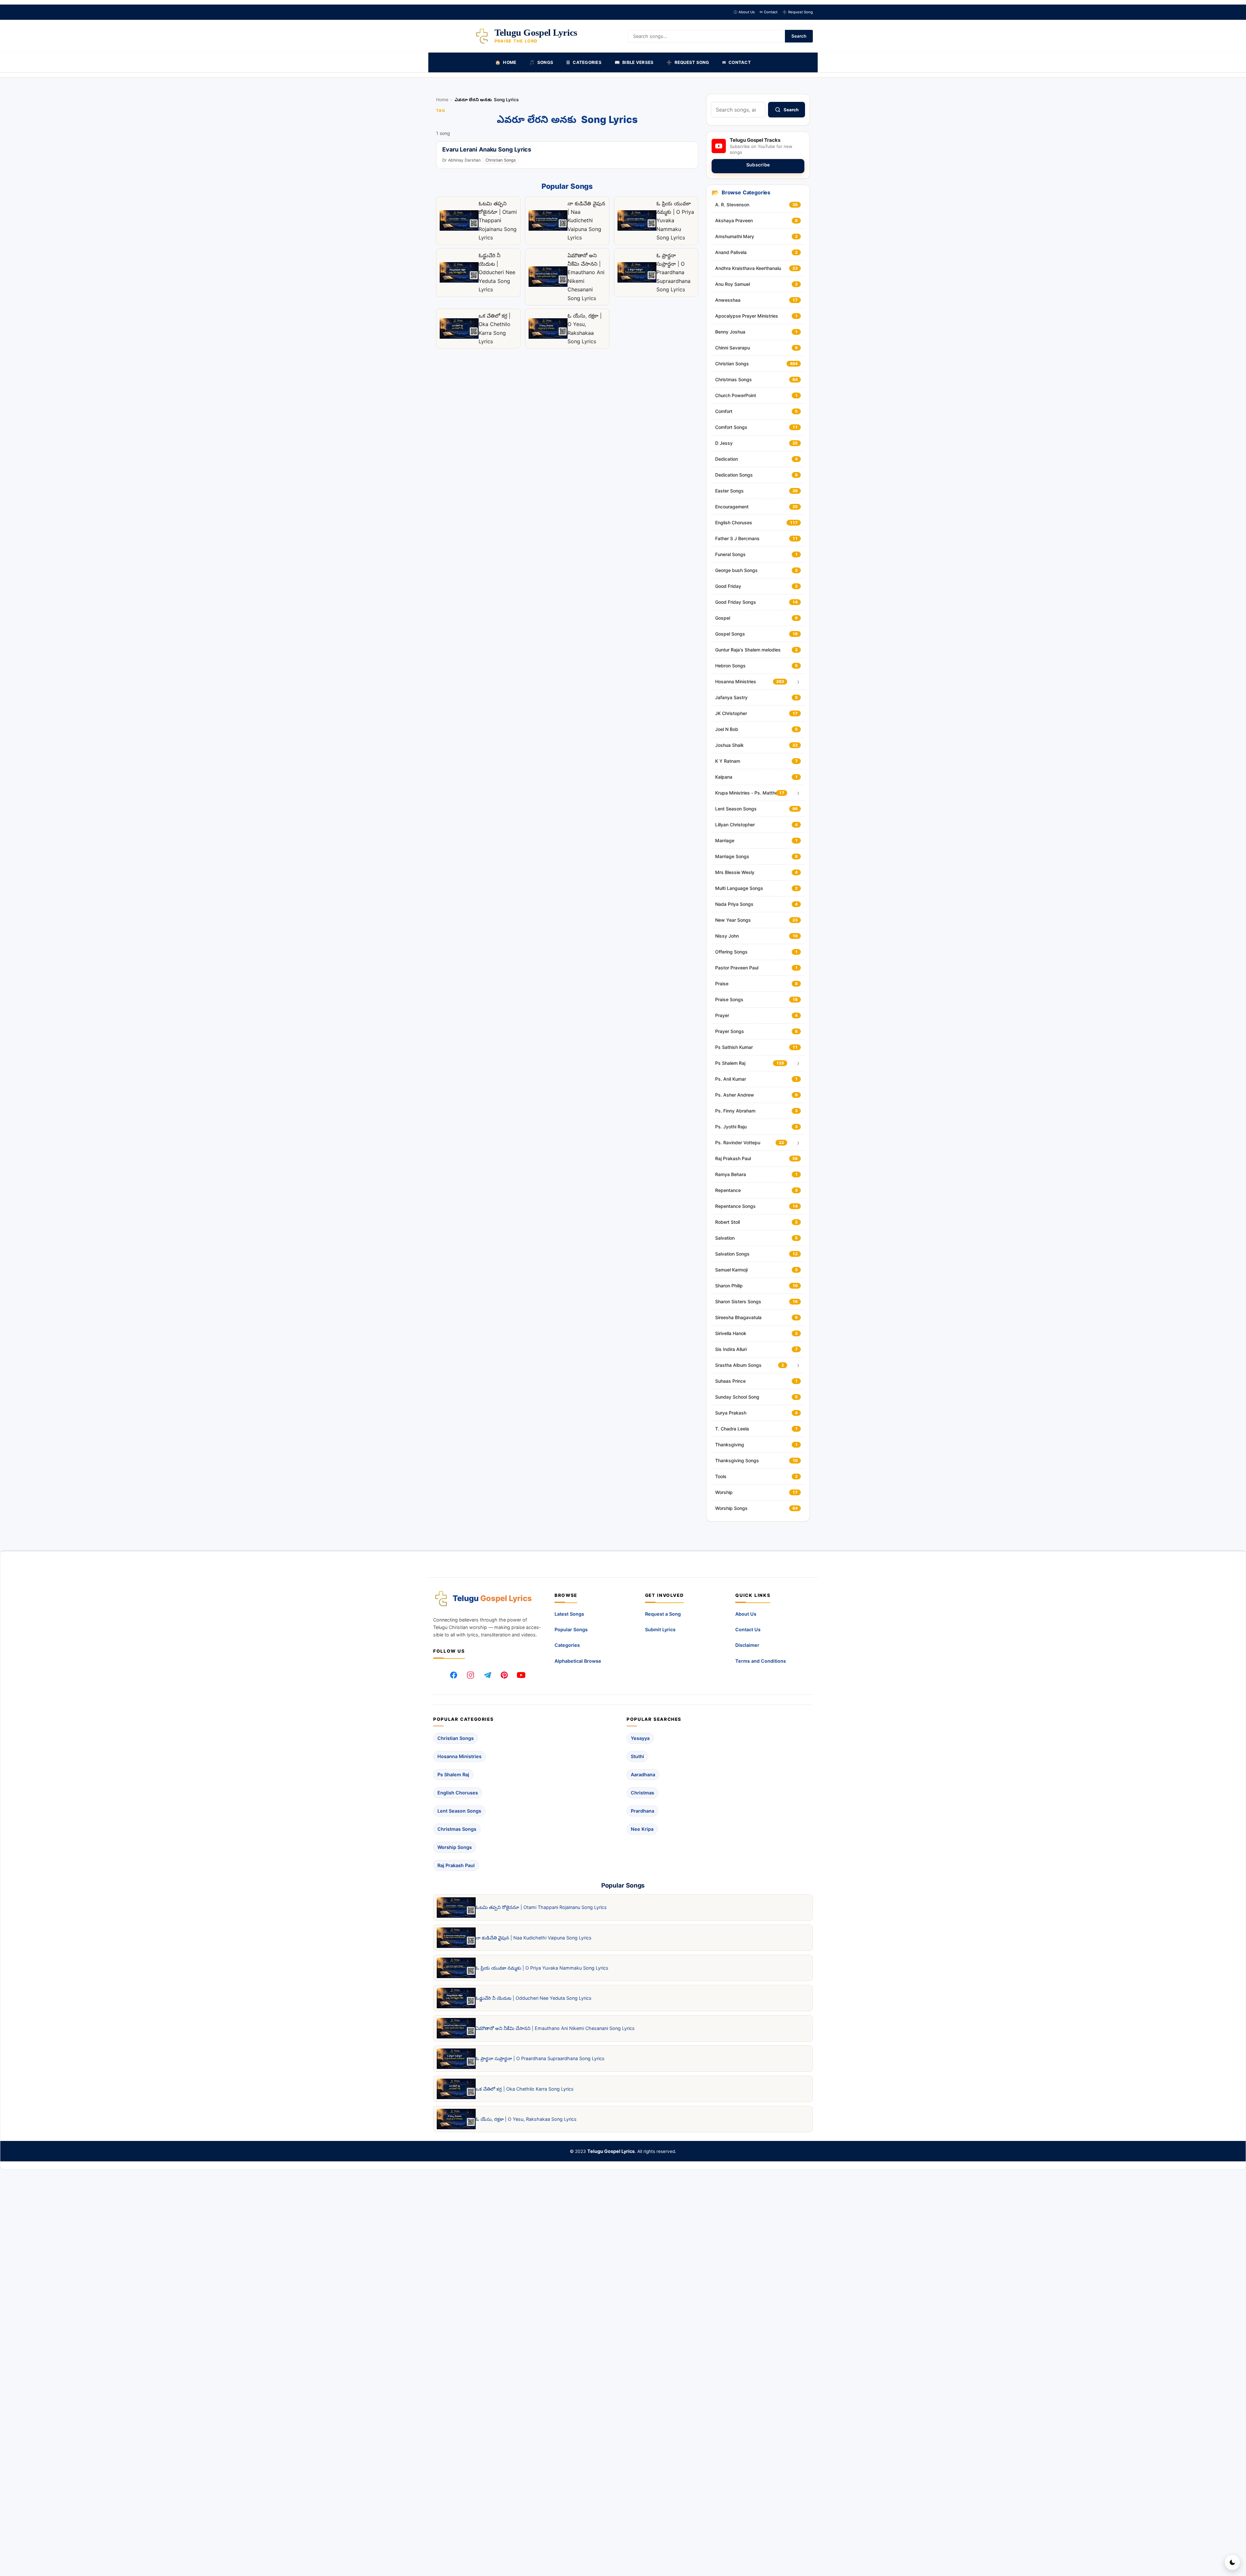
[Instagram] (470, 1675)
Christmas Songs (457, 1829)
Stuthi (637, 1756)
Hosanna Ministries (459, 1756)
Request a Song (663, 1614)
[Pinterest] (504, 1675)
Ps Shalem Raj (453, 1774)
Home (442, 100)
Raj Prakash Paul (456, 1865)
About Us (744, 12)
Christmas (642, 1793)
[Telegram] (487, 1675)
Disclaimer (747, 1645)
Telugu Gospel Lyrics (611, 2151)
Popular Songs (571, 1629)
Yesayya (640, 1738)
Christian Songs (501, 160)
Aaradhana (643, 1774)
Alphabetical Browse (578, 1661)
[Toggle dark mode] (1232, 2562)
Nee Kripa (642, 1829)
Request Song (798, 12)
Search (799, 36)
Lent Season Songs (459, 1811)
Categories (567, 1645)
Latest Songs (569, 1614)
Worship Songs (455, 1847)
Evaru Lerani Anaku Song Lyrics (487, 150)
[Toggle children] (798, 682)
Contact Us (748, 1629)
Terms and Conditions (761, 1661)
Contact (769, 12)
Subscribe (758, 165)
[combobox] (738, 110)
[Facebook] (454, 1675)
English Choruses (458, 1793)
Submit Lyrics (660, 1629)
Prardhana (642, 1811)
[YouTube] (521, 1675)
